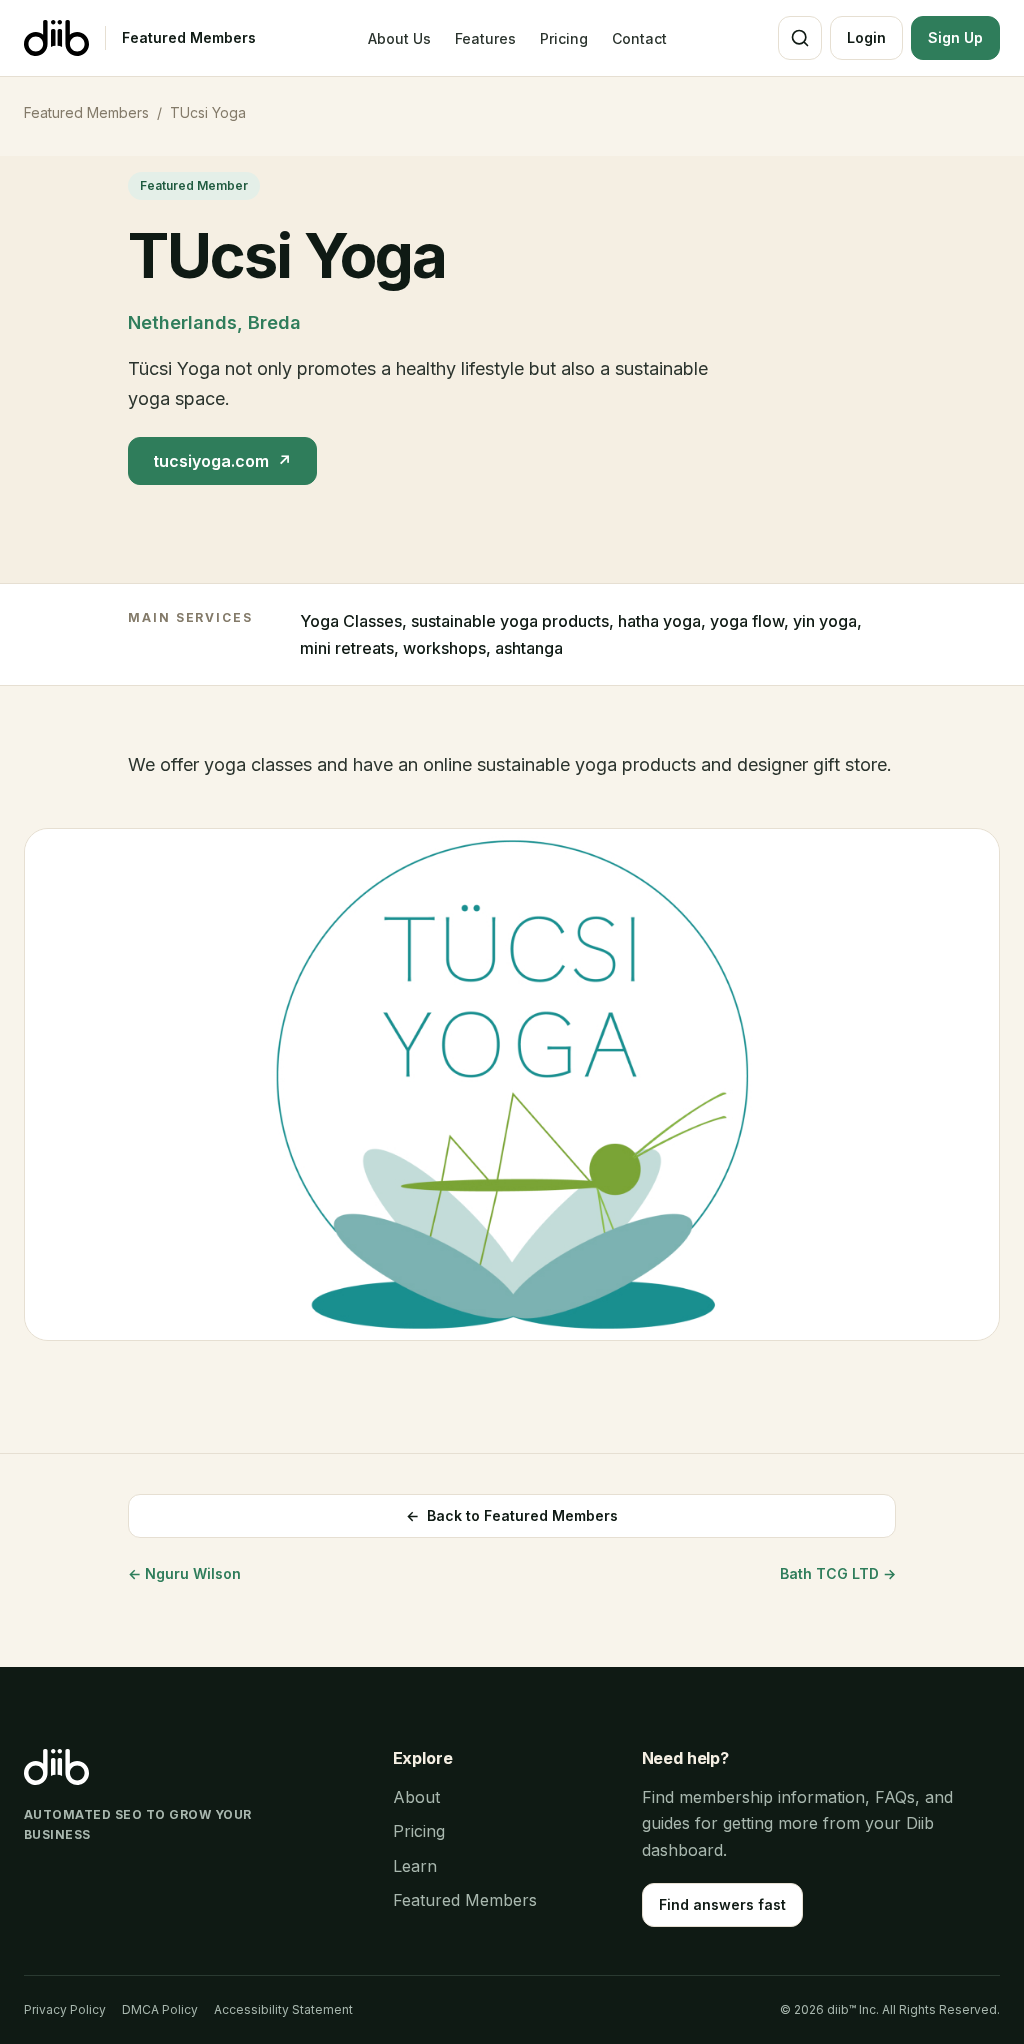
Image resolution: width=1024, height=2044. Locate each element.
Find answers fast (722, 1904)
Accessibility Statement (283, 2009)
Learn (415, 1866)
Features (485, 38)
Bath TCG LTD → (838, 1573)
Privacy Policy (65, 2009)
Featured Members (189, 37)
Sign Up (955, 37)
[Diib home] (56, 38)
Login (866, 37)
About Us (399, 38)
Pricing (564, 38)
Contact (639, 38)
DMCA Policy (160, 2009)
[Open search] (800, 38)
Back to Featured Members (512, 1515)
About (416, 1797)
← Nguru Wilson (184, 1573)
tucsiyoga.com (222, 461)
